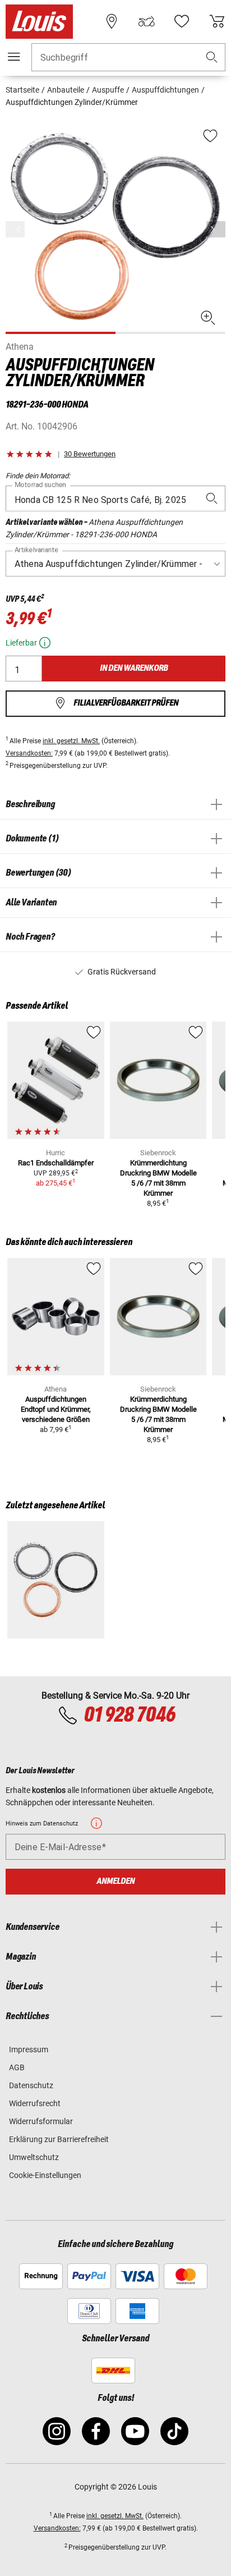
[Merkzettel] (182, 21)
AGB (17, 2067)
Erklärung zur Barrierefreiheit (59, 2139)
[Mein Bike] (146, 21)
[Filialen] (112, 21)
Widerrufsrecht (35, 2103)
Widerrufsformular (41, 2121)
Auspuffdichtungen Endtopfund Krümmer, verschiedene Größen (56, 1409)
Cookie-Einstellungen (45, 2175)
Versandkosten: (29, 753)
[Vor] (216, 229)
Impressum (29, 2049)
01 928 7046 (129, 1715)
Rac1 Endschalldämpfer (56, 1163)
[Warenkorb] (217, 21)
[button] (212, 58)
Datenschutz (31, 2085)
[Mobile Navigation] (14, 57)
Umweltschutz (34, 2157)
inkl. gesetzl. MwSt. (71, 741)
